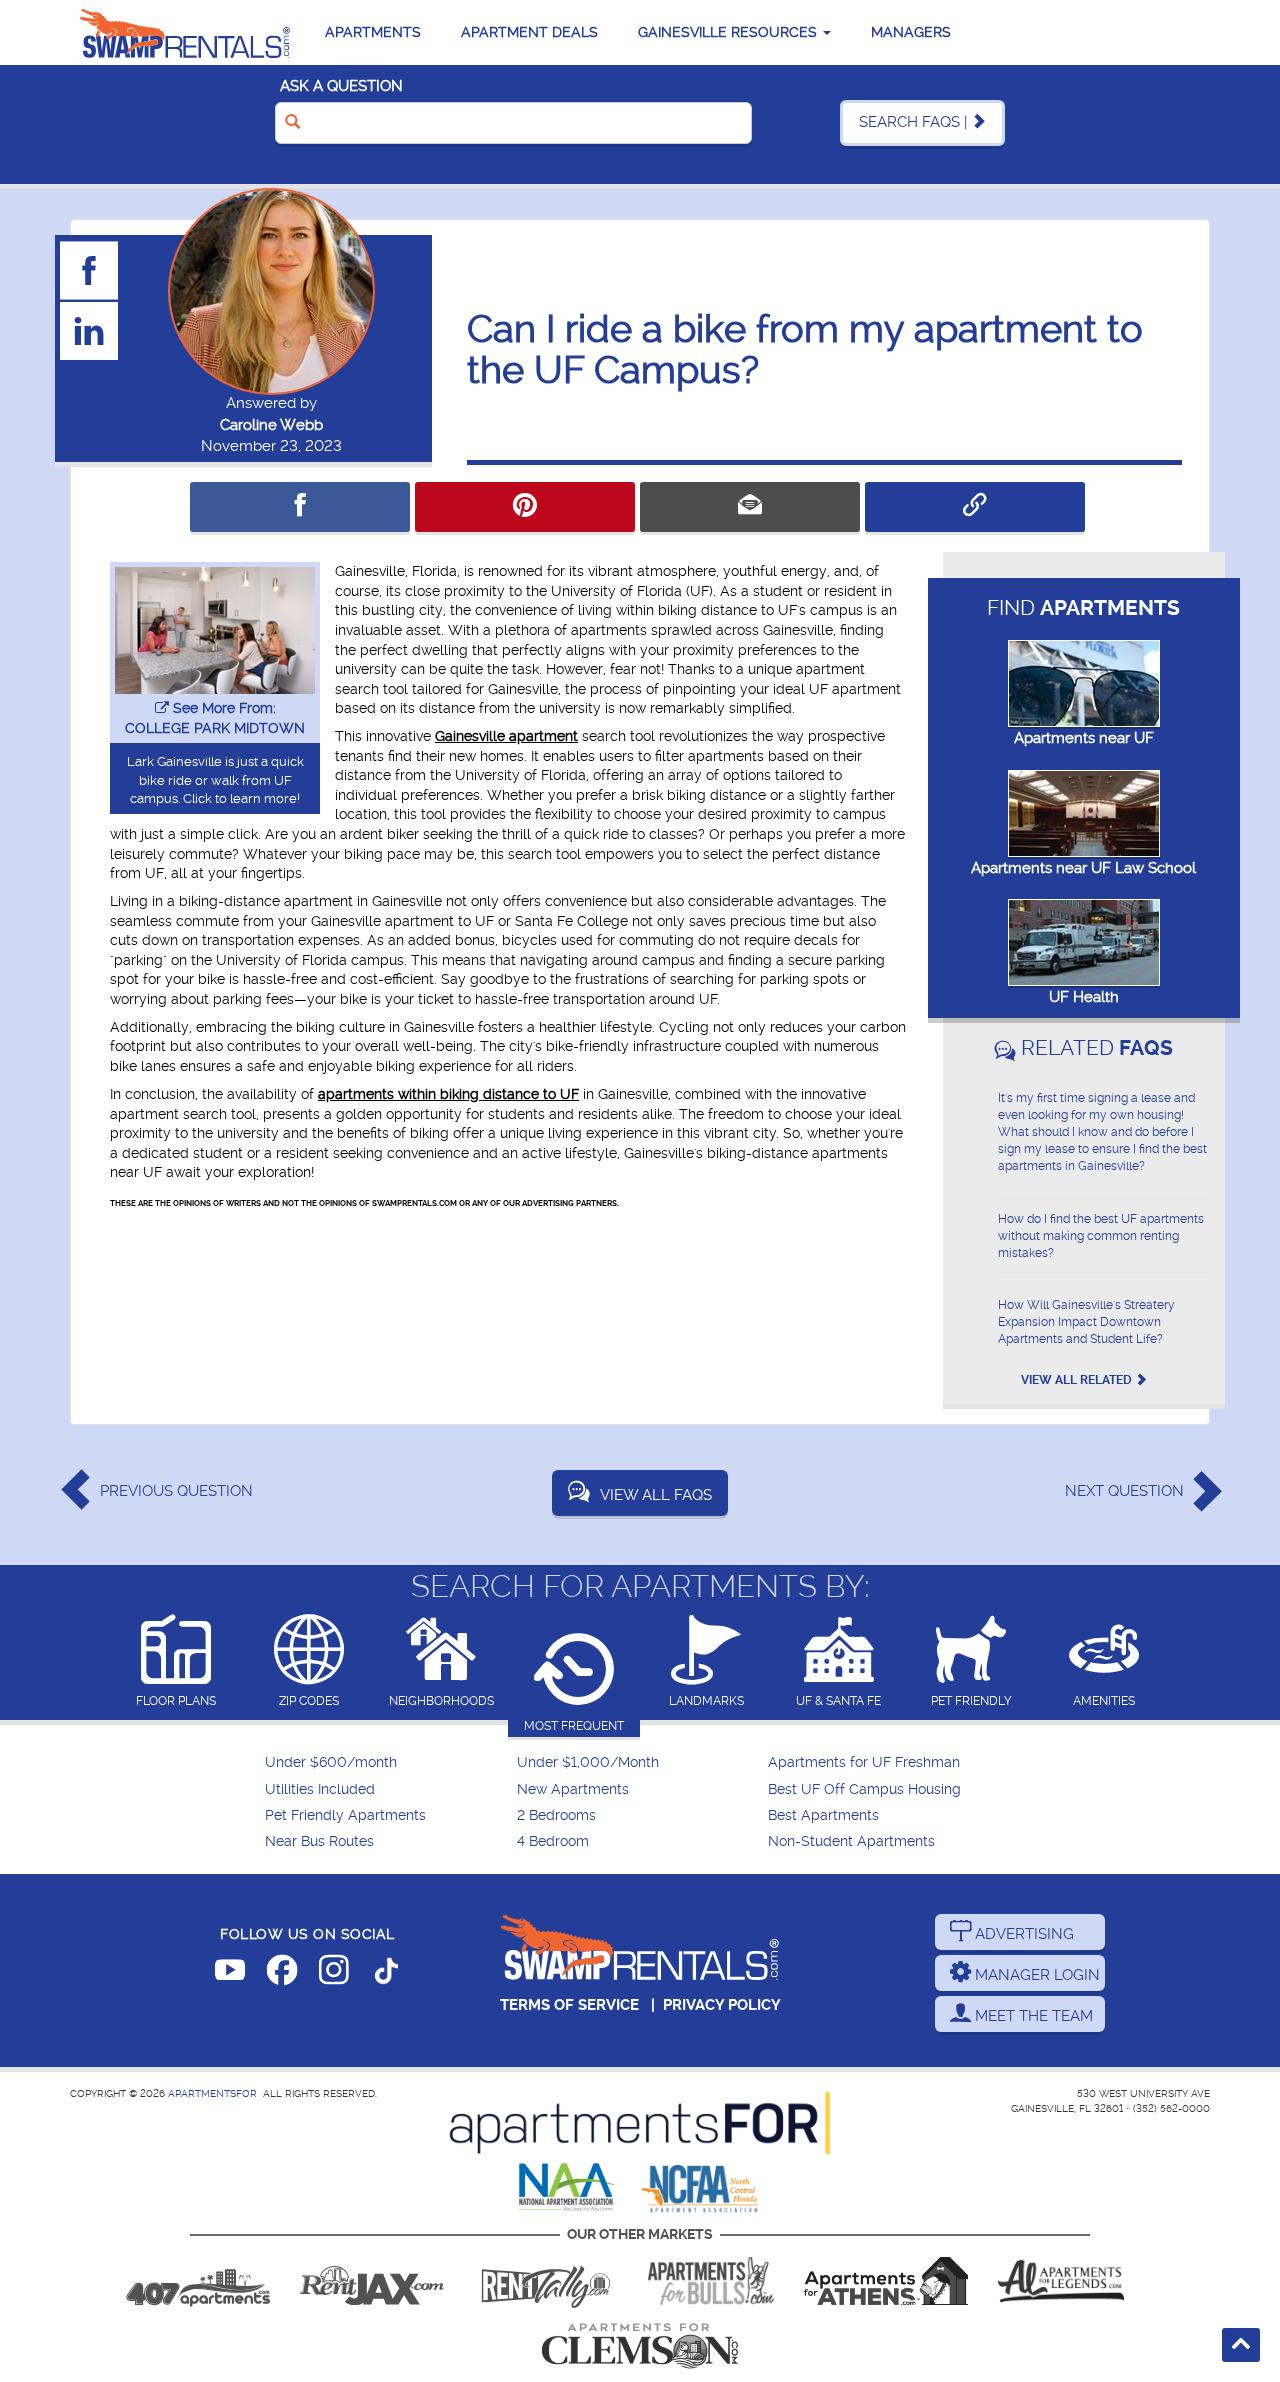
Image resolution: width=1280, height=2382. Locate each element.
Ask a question (341, 86)
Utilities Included (320, 1789)
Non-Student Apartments (851, 1841)
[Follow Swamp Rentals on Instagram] (334, 1974)
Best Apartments (823, 1815)
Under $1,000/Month (588, 1762)
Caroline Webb (271, 425)
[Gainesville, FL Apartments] (185, 32)
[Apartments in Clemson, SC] (640, 2346)
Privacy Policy (722, 2005)
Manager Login (1035, 1975)
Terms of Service (569, 2005)
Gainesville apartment (506, 736)
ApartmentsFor (212, 2093)
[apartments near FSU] (546, 2281)
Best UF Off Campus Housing (864, 1789)
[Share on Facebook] (300, 507)
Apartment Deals (529, 32)
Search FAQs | (915, 122)
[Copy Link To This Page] (975, 507)
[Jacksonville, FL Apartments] (372, 2281)
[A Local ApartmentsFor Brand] (640, 2123)
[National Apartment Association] (567, 2188)
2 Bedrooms (556, 1815)
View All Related (1078, 1380)
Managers (911, 32)
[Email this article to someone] (750, 507)
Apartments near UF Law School (1083, 868)
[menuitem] (388, 1763)
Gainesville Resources (729, 32)
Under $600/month (331, 1762)
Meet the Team (1032, 2016)
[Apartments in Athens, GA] (886, 2281)
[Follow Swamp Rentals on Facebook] (282, 1974)
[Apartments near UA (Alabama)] (1061, 2281)
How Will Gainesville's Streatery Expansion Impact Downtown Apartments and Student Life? (1086, 1322)
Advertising (1022, 1934)
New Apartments (573, 1789)
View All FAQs (656, 1495)
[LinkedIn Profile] (90, 330)
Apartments (373, 32)
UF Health (1084, 997)
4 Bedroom (553, 1841)
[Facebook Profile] (90, 270)
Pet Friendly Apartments (345, 1815)
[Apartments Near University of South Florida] (711, 2281)
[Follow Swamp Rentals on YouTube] (230, 1974)
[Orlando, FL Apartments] (198, 2281)
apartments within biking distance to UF (448, 1094)
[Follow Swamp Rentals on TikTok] (386, 1974)
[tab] (176, 1662)
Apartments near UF (1084, 738)
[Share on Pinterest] (525, 507)
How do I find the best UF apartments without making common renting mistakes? (1101, 1236)
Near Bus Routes (319, 1841)
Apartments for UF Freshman (864, 1762)
